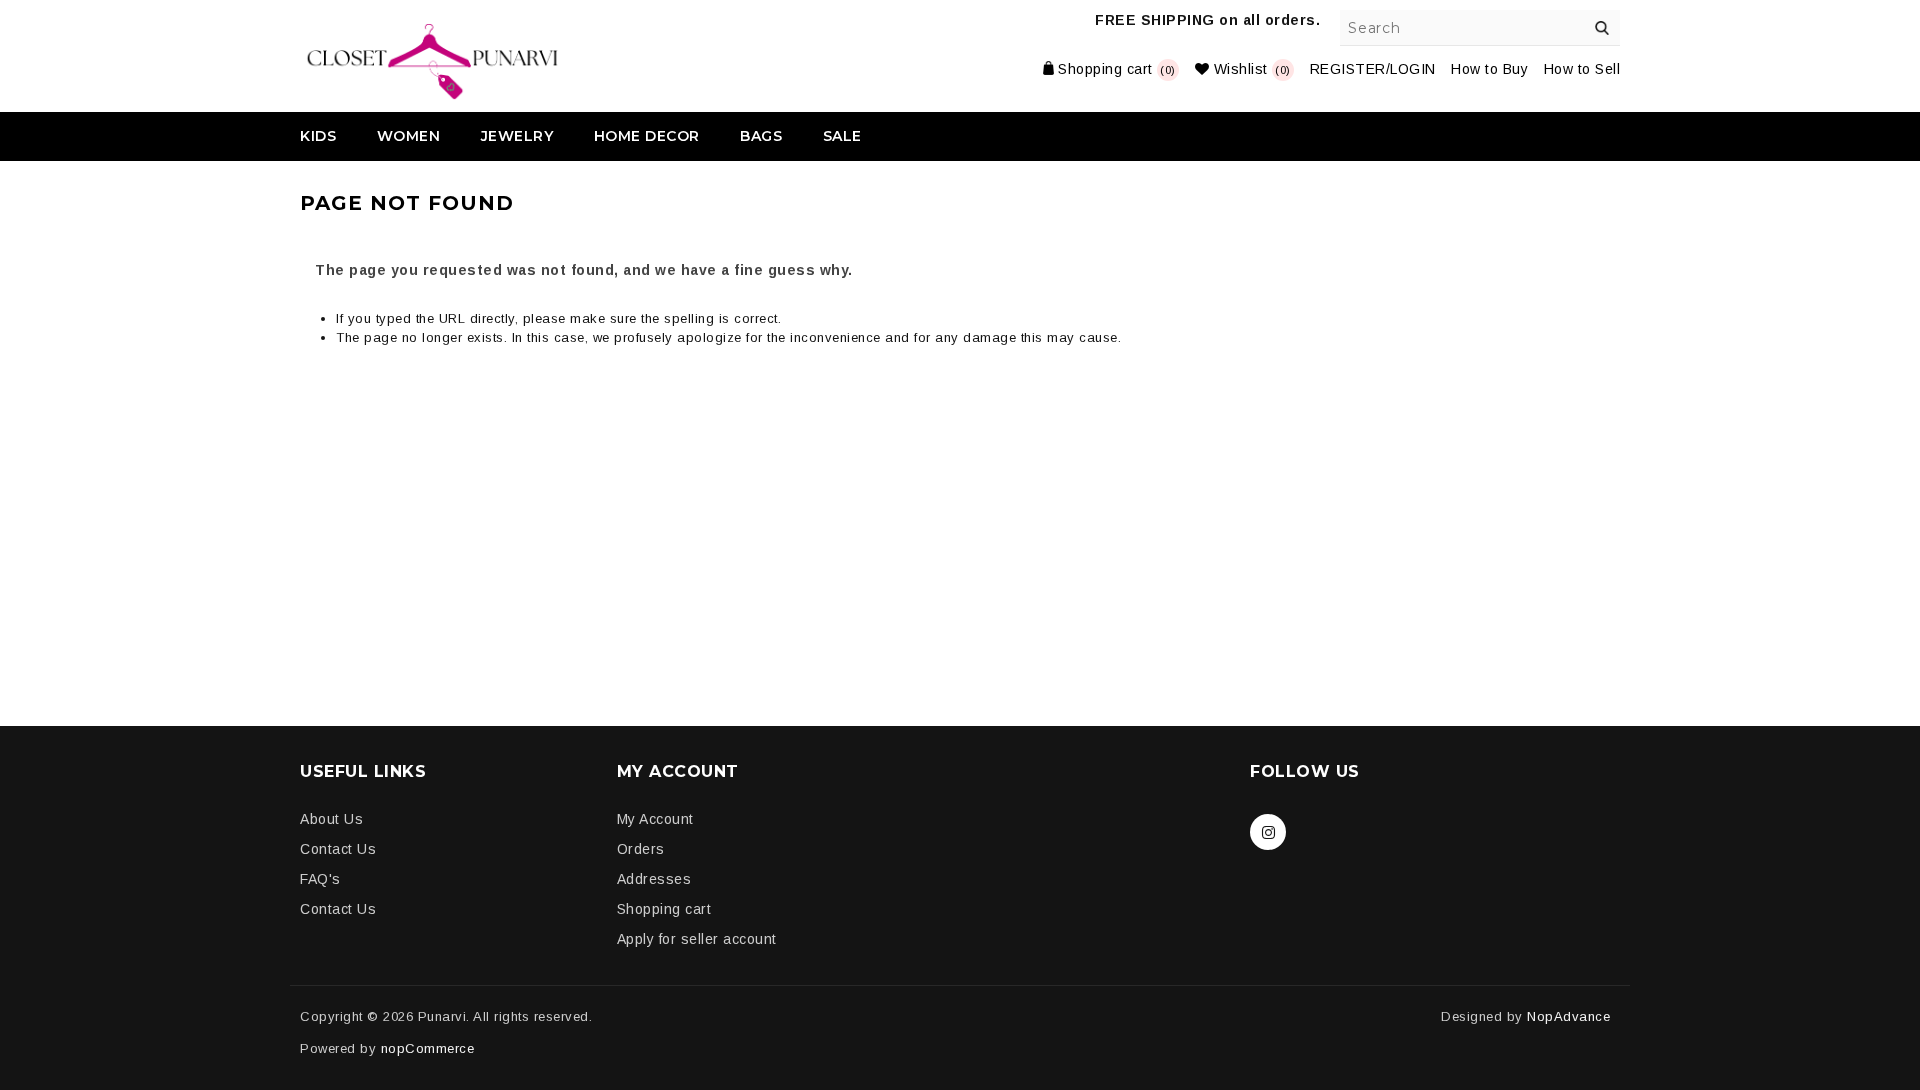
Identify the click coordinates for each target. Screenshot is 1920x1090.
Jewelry (517, 136)
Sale (842, 136)
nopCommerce (428, 1048)
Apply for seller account (697, 939)
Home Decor (647, 136)
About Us (331, 819)
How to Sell (1582, 69)
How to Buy (1489, 69)
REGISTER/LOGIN (1373, 69)
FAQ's (320, 879)
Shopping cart (664, 909)
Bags (761, 136)
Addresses (654, 879)
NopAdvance (1568, 1016)
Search (1602, 28)
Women (409, 136)
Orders (641, 849)
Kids (318, 136)
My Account (655, 819)
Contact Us (338, 849)
